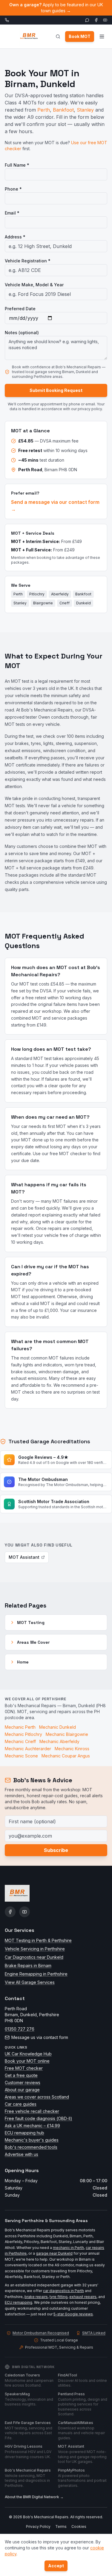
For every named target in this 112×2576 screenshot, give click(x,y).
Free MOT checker (24, 2068)
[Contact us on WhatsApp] (87, 20)
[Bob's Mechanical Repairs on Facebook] (10, 1912)
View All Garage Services (30, 1982)
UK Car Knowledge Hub (28, 2054)
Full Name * (17, 165)
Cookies (79, 2526)
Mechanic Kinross (72, 1749)
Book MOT (80, 36)
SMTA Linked (94, 2333)
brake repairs (36, 2297)
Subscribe (56, 1850)
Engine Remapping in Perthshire (36, 1974)
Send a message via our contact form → (55, 506)
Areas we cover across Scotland (37, 2097)
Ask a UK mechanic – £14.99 (32, 2126)
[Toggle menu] (102, 37)
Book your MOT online (27, 2061)
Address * (15, 237)
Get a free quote (21, 2075)
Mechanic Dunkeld (57, 1727)
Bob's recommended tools (31, 2147)
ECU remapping (19, 2302)
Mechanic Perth (20, 1727)
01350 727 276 (20, 2029)
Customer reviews (23, 2082)
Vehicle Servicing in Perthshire (35, 1949)
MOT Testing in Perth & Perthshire (38, 1940)
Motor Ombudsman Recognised (41, 2333)
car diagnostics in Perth (63, 2291)
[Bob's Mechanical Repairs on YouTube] (24, 1912)
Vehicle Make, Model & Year (34, 285)
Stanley (85, 110)
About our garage (22, 2090)
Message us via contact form (40, 2037)
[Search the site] (58, 37)
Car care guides (21, 2104)
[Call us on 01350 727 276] (7, 20)
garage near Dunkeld (54, 2253)
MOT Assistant (24, 1557)
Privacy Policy (38, 2526)
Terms (61, 2526)
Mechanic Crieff (20, 1741)
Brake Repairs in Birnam (28, 1966)
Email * (12, 213)
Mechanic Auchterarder (28, 1749)
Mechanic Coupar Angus (66, 1756)
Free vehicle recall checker (32, 2111)
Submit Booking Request (56, 390)
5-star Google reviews (73, 2314)
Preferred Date (20, 309)
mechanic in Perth (68, 2248)
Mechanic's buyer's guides (32, 2140)
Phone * (13, 189)
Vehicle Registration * (28, 261)
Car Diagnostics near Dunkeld (34, 1957)
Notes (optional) (22, 333)
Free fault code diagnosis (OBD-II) (39, 2118)
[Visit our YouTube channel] (105, 20)
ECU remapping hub (24, 2133)
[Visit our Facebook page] (96, 20)
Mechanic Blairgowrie (67, 1734)
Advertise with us (22, 2154)
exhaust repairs (83, 2297)
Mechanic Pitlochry (23, 1734)
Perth (44, 110)
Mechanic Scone (21, 1756)
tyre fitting (59, 2297)
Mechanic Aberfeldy (59, 1741)
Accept (56, 2566)
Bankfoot (63, 110)
